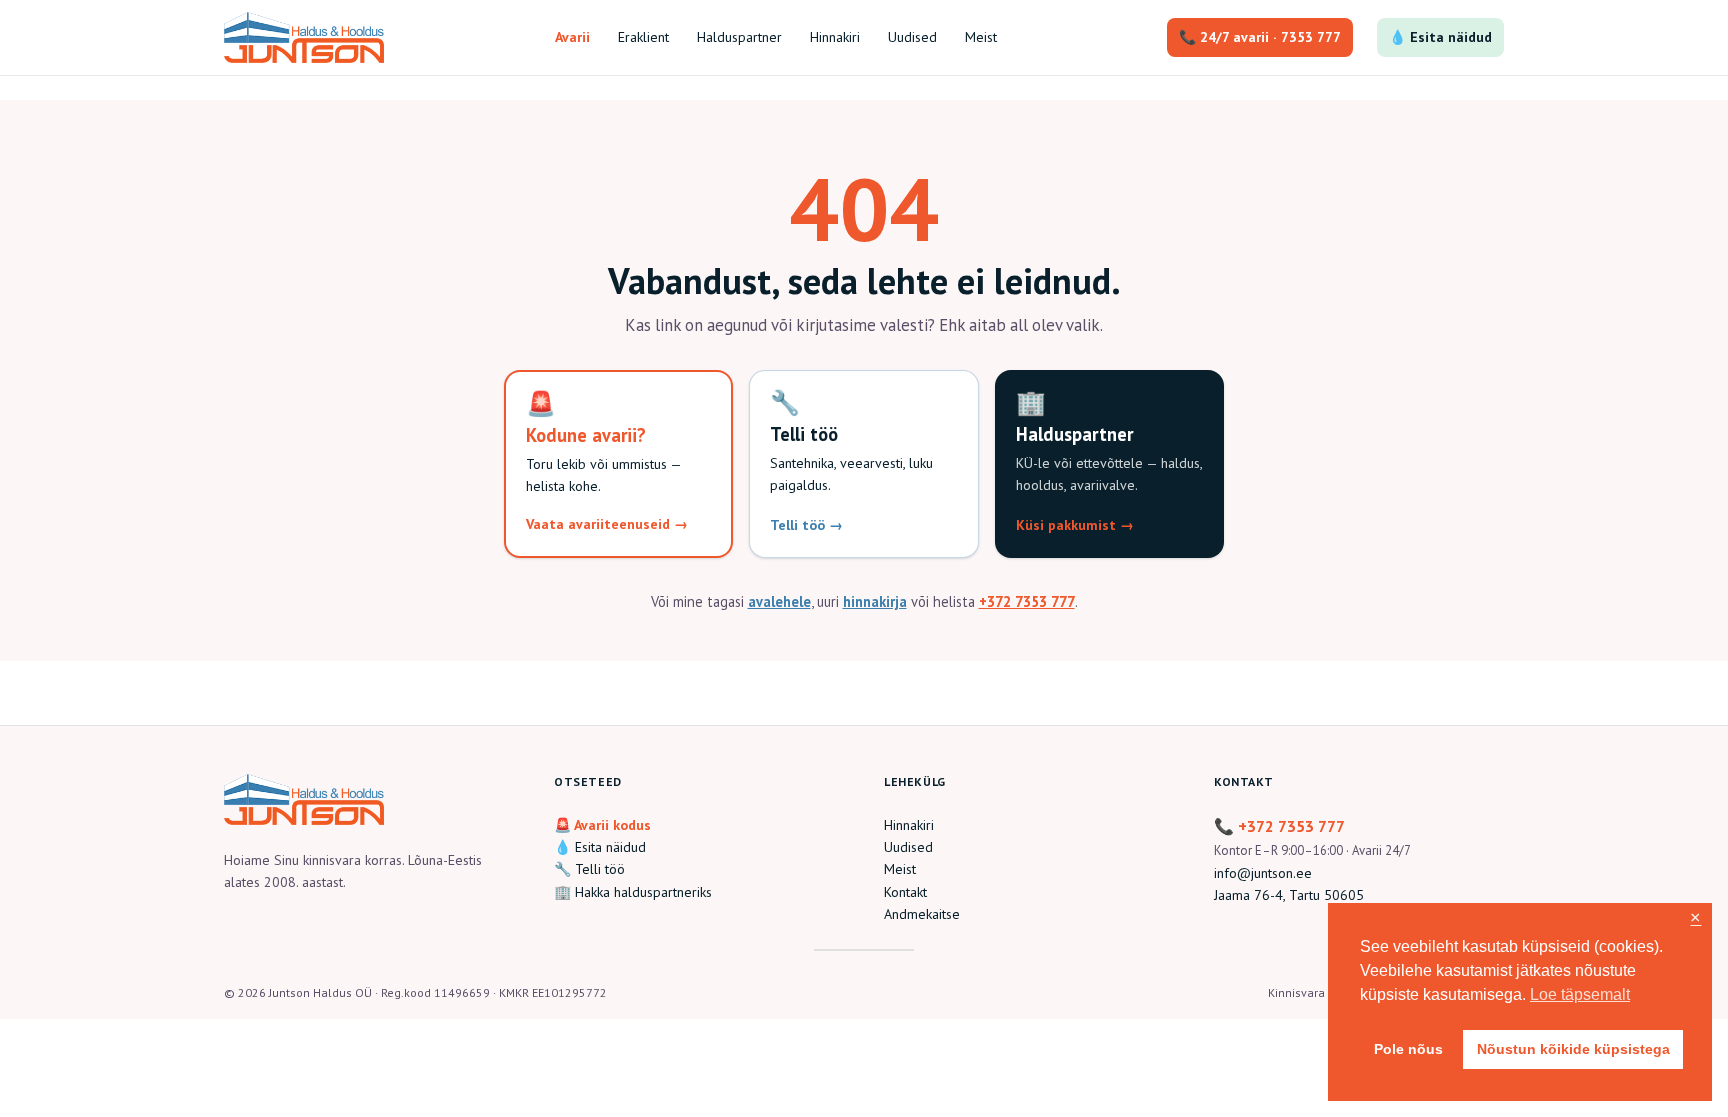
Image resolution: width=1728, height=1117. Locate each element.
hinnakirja (875, 601)
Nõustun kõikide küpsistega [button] (1573, 1049)
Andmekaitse (922, 914)
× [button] (1695, 918)
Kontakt (905, 892)
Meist (900, 869)
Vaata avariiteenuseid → (607, 524)
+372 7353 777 (1027, 601)
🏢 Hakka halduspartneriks (633, 892)
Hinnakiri (909, 825)
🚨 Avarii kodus (602, 825)
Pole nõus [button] (1408, 1049)
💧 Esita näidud (1440, 37)
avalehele (779, 601)
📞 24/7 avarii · (1260, 37)
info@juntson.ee (1263, 873)
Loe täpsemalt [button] (1580, 994)
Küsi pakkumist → (1075, 525)
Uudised (908, 847)
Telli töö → (806, 525)
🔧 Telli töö (589, 869)
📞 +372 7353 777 (1279, 826)
